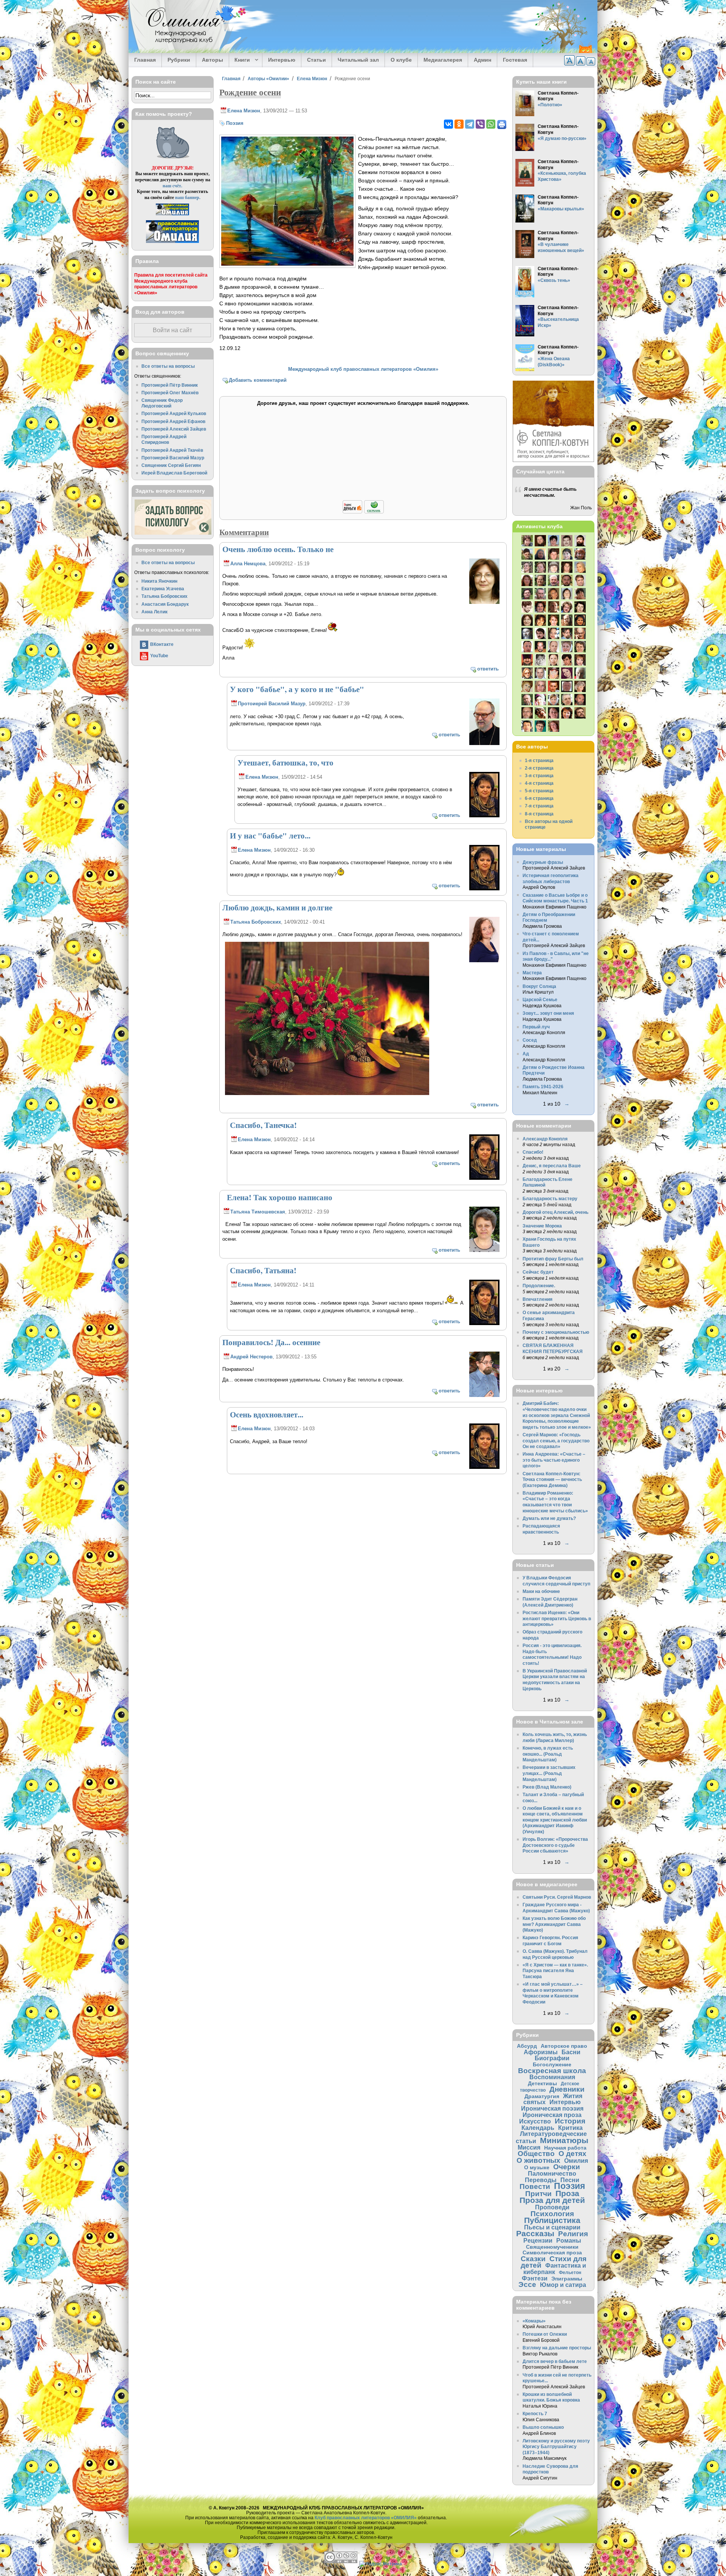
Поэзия (235, 123)
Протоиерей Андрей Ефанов (173, 421)
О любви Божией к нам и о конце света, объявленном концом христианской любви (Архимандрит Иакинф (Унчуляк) (555, 1820)
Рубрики (179, 60)
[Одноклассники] (459, 124)
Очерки (567, 2167)
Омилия (576, 2161)
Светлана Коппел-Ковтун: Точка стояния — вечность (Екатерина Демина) (552, 1479)
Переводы (541, 2180)
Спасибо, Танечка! (263, 1125)
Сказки (533, 2259)
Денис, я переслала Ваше (552, 1166)
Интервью (282, 60)
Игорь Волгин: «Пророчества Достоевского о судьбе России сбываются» (555, 1845)
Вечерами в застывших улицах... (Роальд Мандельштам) (549, 1773)
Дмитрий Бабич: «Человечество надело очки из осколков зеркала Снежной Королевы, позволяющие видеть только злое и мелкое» (557, 1415)
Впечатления (538, 1299)
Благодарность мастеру (550, 1199)
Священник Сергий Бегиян (171, 465)
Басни (571, 2052)
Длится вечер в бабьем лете (555, 2361)
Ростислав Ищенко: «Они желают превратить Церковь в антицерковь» (557, 1618)
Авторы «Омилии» (268, 79)
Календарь (538, 2128)
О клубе (401, 60)
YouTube (159, 656)
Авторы (213, 60)
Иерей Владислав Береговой (174, 473)
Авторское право (564, 2046)
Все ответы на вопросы (168, 366)
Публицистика (552, 2220)
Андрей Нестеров (251, 1357)
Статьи (316, 60)
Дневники (567, 2089)
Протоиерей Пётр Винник (170, 385)
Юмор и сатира (563, 2285)
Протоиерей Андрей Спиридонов (164, 439)
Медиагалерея (443, 60)
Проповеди (552, 2207)
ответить (488, 669)
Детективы (542, 2083)
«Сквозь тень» (554, 280)
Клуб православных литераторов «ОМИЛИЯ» (366, 2518)
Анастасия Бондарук (165, 604)
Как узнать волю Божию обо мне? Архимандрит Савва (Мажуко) (554, 1924)
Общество (536, 2154)
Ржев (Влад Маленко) (547, 1787)
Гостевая (515, 60)
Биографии (552, 2058)
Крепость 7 (535, 2413)
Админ (482, 60)
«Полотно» (550, 105)
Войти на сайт (172, 330)
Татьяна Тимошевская (258, 1212)
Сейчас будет (538, 1272)
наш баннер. (188, 197)
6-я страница (539, 798)
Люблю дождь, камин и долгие (277, 907)
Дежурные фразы (543, 862)
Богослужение (552, 2064)
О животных (538, 2160)
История (570, 2121)
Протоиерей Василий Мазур (272, 704)
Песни (570, 2180)
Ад (526, 1054)
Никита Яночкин (159, 581)
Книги (240, 60)
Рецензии (538, 2240)
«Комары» (534, 2321)
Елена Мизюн (312, 79)
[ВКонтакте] (448, 124)
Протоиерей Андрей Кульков (174, 413)
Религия (573, 2234)
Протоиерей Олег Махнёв (170, 393)
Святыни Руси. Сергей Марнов (557, 1897)
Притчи (538, 2194)
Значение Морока (542, 1226)
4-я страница (539, 783)
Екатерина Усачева (163, 589)
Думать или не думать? (549, 1518)
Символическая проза (552, 2252)
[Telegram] (470, 124)
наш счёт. (172, 186)
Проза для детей (552, 2200)
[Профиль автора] (484, 603)
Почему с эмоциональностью (556, 1332)
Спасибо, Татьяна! (263, 1270)
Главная (145, 60)
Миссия (529, 2147)
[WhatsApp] (491, 124)
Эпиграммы (567, 2279)
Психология (552, 2214)
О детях (572, 2154)
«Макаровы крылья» (561, 209)
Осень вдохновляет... (267, 1414)
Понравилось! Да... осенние (271, 1342)
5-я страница (539, 791)
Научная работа (565, 2148)
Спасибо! (533, 1152)
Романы (569, 2240)
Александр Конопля (545, 1139)
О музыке (537, 2167)
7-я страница (539, 806)
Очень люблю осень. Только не (278, 549)
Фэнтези (535, 2278)
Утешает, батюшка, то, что (285, 762)
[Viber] (480, 124)
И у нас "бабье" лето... (270, 835)
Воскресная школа (552, 2071)
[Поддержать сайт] (363, 512)
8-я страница (539, 814)
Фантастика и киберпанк (555, 2269)
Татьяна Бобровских (256, 922)
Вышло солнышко (543, 2427)
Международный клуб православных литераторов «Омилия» (363, 369)
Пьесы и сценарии (552, 2227)
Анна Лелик (154, 612)
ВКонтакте (162, 644)
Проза (567, 2193)
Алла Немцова (248, 564)
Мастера (532, 973)
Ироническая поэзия (552, 2108)
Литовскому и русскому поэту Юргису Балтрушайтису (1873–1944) (556, 2447)
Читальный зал (358, 60)
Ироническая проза (552, 2115)
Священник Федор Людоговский (162, 403)
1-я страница (539, 760)
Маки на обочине (541, 1591)
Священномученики (552, 2247)
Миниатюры (564, 2140)
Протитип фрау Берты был (553, 1259)
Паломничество (552, 2173)
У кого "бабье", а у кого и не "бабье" (297, 689)
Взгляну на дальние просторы (557, 2348)
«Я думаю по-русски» (562, 138)
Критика (570, 2128)
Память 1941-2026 (543, 1087)
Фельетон (570, 2272)
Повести (535, 2186)
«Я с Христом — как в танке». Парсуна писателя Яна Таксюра (555, 1971)
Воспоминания (552, 2077)
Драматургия (542, 2096)
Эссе (527, 2284)
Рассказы (535, 2233)
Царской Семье (540, 999)
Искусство (535, 2121)
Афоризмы (541, 2052)
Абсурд (527, 2046)
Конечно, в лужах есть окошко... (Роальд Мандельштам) (548, 1754)
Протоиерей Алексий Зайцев (174, 429)
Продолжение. (539, 1286)
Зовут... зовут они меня (548, 1013)
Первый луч (536, 1027)
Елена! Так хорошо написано (277, 1197)
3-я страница (539, 775)
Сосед (530, 1040)
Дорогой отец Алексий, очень (555, 1212)
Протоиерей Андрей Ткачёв (172, 450)
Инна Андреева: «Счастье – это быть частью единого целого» (554, 1460)
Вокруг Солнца (539, 986)
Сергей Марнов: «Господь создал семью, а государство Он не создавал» (556, 1440)
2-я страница (539, 768)
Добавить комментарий (258, 380)
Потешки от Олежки (545, 2334)
